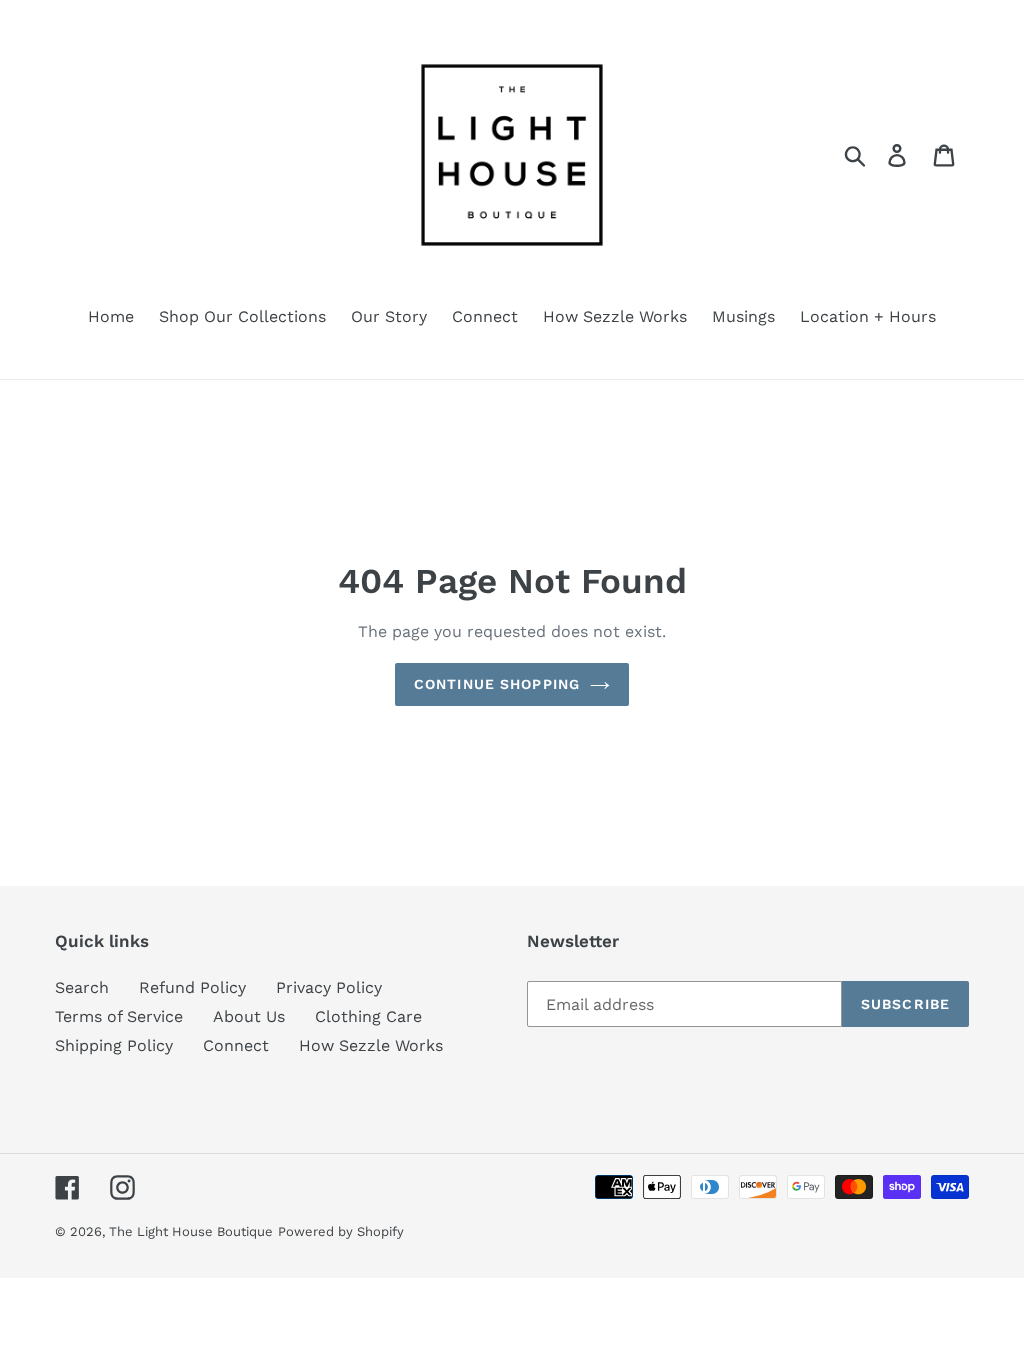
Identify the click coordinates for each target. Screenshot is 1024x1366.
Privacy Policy (329, 987)
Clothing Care (368, 1016)
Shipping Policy (114, 1045)
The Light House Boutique (191, 1231)
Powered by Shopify (341, 1231)
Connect (236, 1045)
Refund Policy (192, 987)
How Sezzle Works (371, 1045)
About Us (249, 1016)
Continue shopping (497, 684)
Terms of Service (119, 1016)
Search (82, 987)
